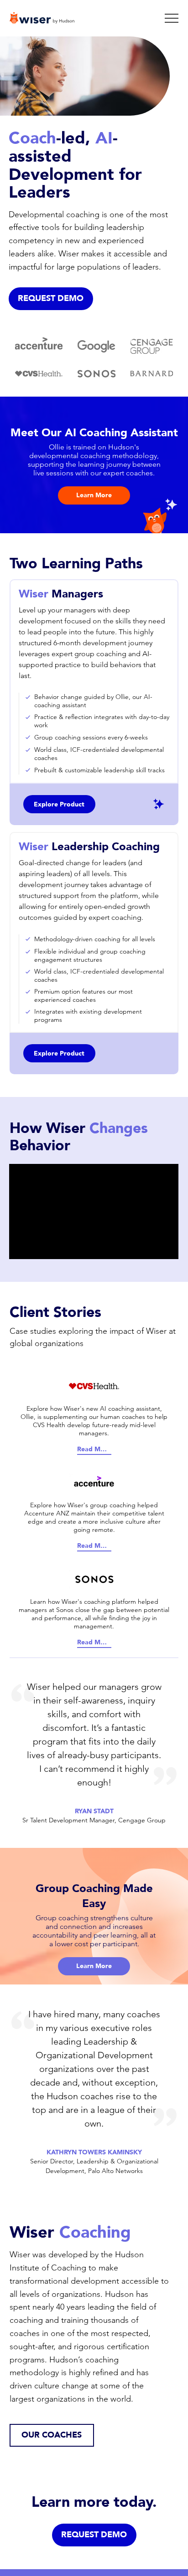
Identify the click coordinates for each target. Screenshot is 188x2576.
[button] (51, 299)
